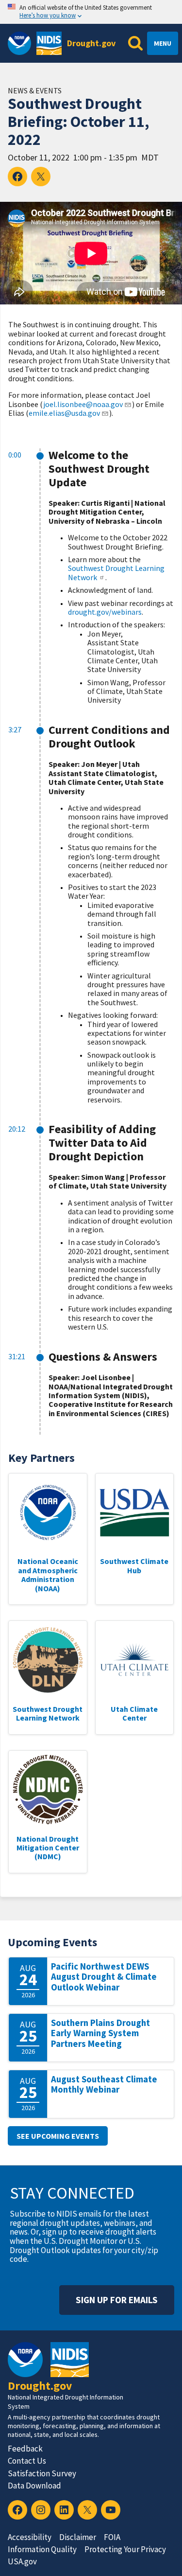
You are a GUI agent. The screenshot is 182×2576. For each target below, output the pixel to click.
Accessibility (30, 2537)
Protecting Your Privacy (125, 2549)
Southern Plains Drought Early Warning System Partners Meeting (100, 2033)
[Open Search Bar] (135, 43)
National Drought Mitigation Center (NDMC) (48, 1848)
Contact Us (27, 2461)
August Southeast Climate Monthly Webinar (104, 2085)
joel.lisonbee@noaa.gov (83, 404)
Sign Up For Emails (117, 2300)
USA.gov (22, 2561)
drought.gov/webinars (105, 612)
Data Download (34, 2486)
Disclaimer (78, 2537)
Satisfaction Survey (42, 2473)
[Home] (49, 43)
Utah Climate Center (134, 1713)
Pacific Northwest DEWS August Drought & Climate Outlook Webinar (104, 1977)
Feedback (25, 2449)
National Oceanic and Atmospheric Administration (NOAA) (48, 1574)
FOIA (112, 2537)
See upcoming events (58, 2136)
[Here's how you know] (91, 12)
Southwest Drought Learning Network (116, 572)
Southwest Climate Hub (134, 1565)
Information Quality (42, 2549)
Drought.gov (91, 43)
